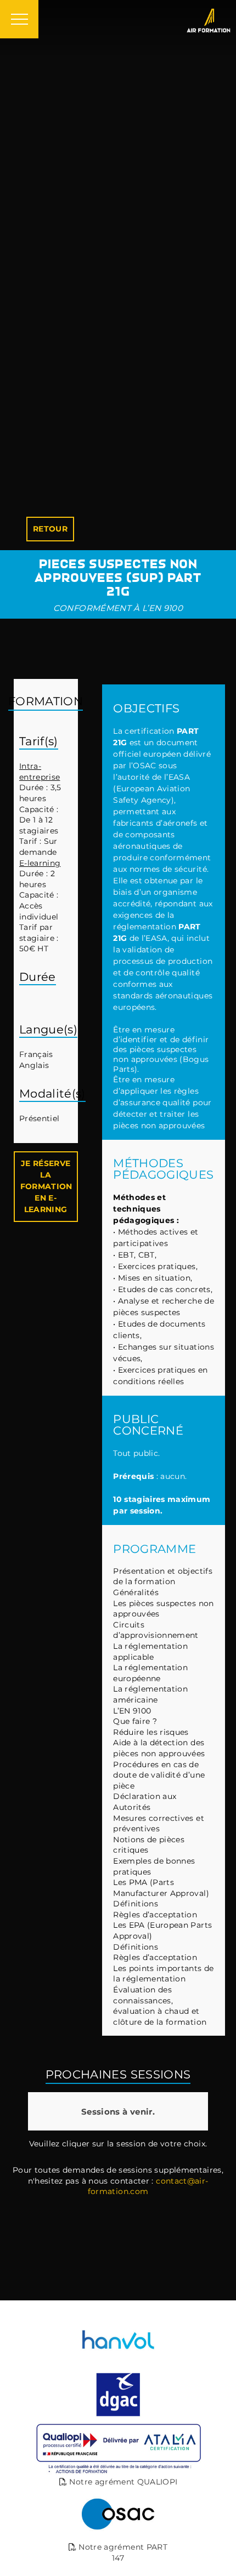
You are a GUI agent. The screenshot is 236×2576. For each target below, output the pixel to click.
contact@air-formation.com (148, 2186)
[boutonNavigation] (19, 19)
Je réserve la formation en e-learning (46, 1186)
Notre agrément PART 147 (122, 2552)
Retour (50, 529)
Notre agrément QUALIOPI (122, 2482)
